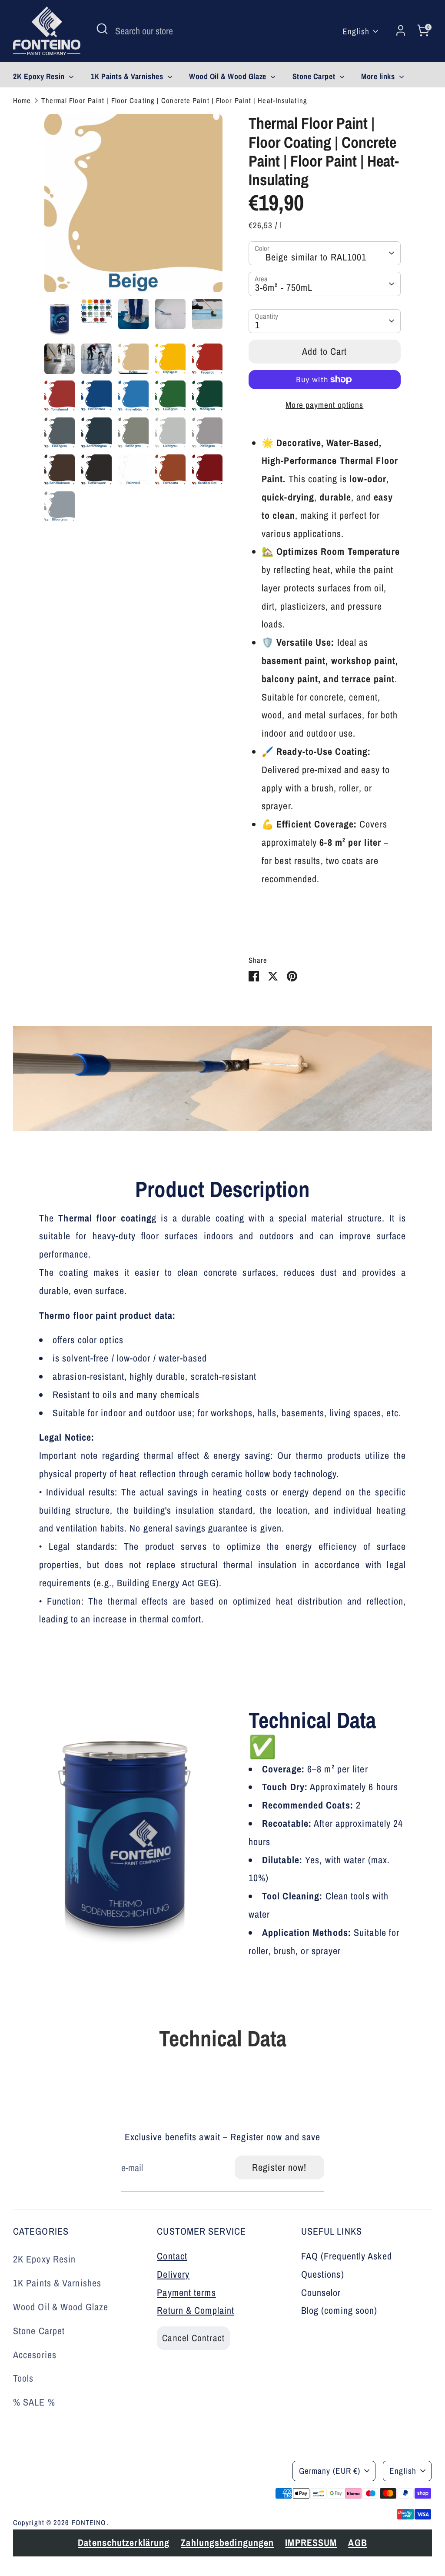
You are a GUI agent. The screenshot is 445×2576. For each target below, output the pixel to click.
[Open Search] (102, 29)
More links (379, 76)
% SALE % (34, 2402)
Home (22, 100)
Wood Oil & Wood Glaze (229, 76)
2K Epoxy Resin (40, 76)
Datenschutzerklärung (63, 2485)
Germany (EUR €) (330, 2471)
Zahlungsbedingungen (167, 2485)
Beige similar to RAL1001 (316, 257)
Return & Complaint (196, 2310)
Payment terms (186, 2292)
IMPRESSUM (43, 2503)
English (356, 31)
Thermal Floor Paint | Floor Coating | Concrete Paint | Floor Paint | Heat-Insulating (174, 100)
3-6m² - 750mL (284, 287)
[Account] (401, 31)
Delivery (173, 2274)
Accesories (35, 2355)
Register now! (279, 2167)
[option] (133, 206)
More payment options (324, 405)
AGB (90, 2503)
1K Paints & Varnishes (128, 76)
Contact (172, 2256)
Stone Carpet (315, 76)
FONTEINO (89, 2523)
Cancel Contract (193, 2338)
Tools (23, 2378)
